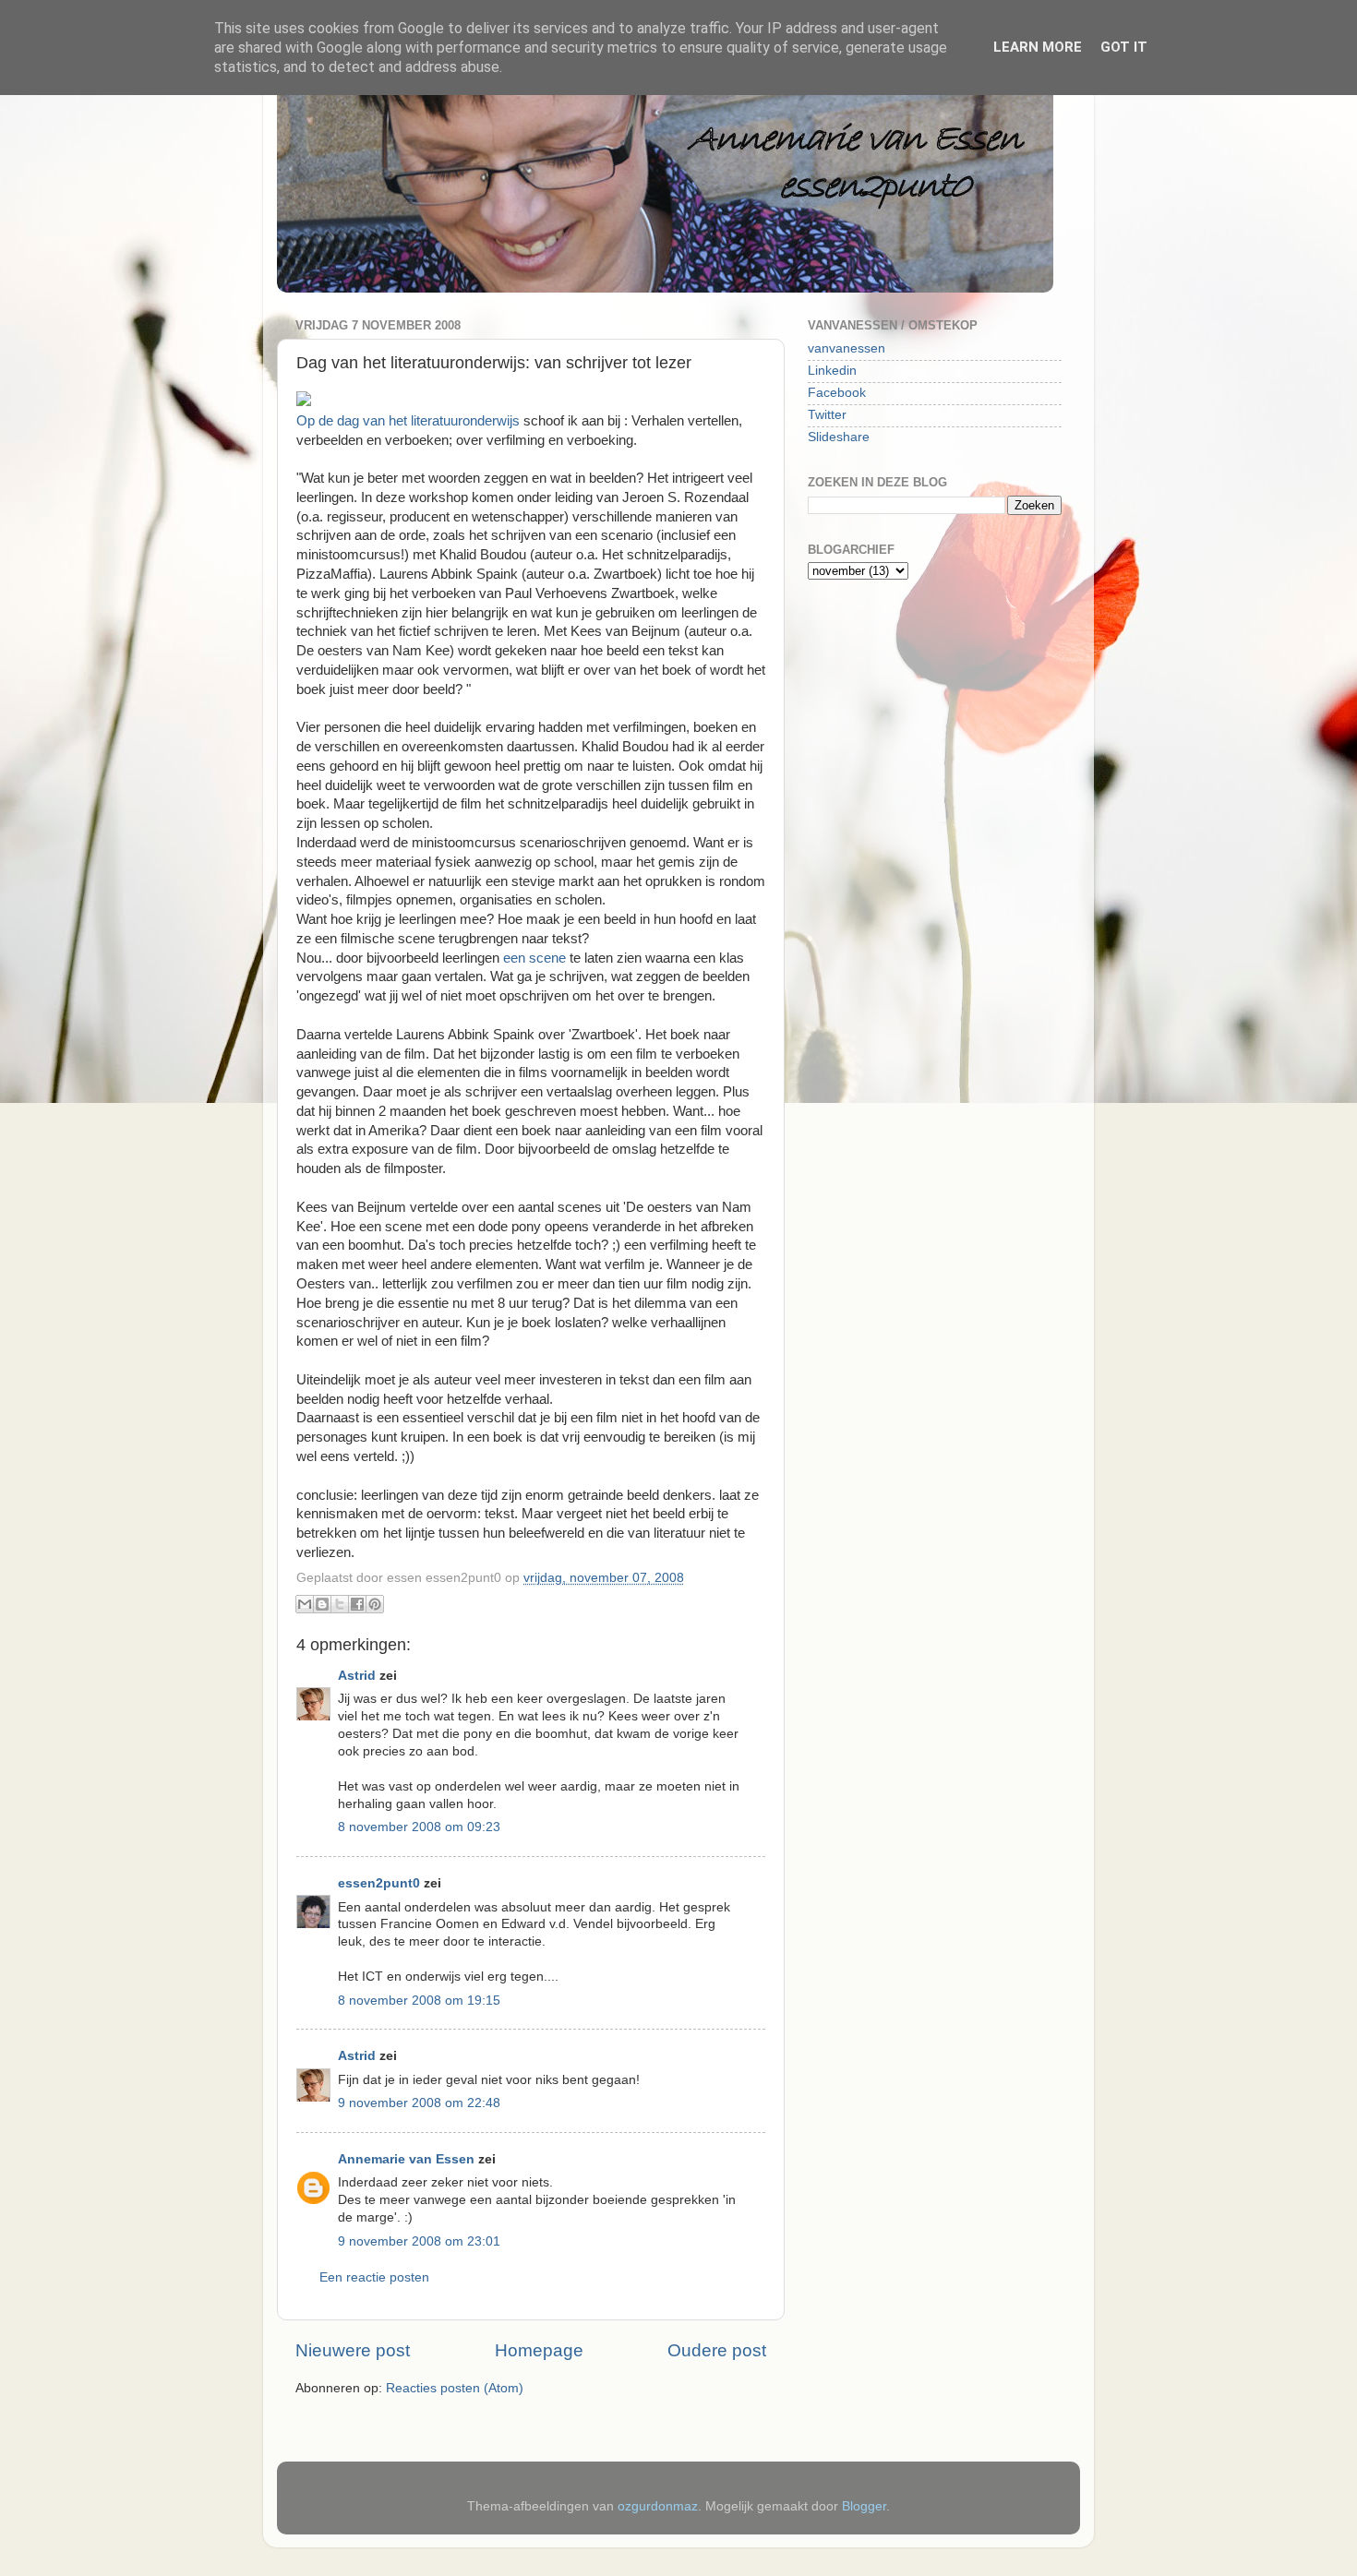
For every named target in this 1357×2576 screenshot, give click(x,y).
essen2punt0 (379, 1883)
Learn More (1038, 47)
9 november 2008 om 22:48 (419, 2103)
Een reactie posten (374, 2277)
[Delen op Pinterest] (375, 1604)
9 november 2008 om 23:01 (419, 2241)
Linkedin (832, 371)
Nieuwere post (353, 2350)
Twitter (827, 415)
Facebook (837, 393)
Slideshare (839, 437)
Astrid (357, 1676)
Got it (1124, 47)
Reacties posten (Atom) (455, 2388)
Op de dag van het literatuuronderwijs (408, 421)
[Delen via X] (340, 1604)
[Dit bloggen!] (322, 1604)
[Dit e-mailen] (305, 1604)
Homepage (539, 2350)
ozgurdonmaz (658, 2506)
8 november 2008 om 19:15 (419, 2001)
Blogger (864, 2506)
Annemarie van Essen (406, 2159)
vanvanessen (847, 348)
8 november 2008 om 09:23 (419, 1827)
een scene (534, 958)
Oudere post (717, 2350)
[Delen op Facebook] (357, 1604)
